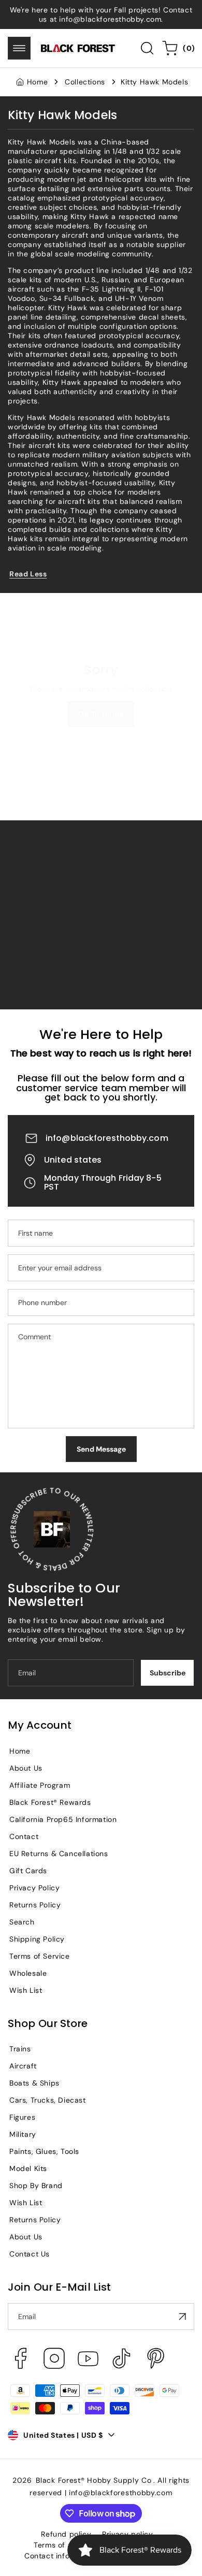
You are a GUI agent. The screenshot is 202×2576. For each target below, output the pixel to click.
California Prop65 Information (63, 1819)
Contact (24, 1836)
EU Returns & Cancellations (59, 1854)
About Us (26, 1768)
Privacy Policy (34, 1888)
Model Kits (28, 2168)
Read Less (28, 574)
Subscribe (168, 1673)
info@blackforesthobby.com (107, 1138)
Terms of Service (40, 1956)
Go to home (101, 714)
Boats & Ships (34, 2083)
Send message (101, 1449)
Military (23, 2134)
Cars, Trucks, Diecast (48, 2100)
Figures (22, 2117)
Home (37, 82)
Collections (85, 82)
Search (22, 1922)
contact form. (53, 997)
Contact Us (30, 2254)
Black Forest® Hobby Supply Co (93, 2480)
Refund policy (66, 2534)
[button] (19, 48)
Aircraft (23, 2066)
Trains (20, 2049)
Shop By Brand (36, 2186)
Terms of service (64, 2545)
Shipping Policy (37, 1939)
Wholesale (28, 1973)
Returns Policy (35, 1905)
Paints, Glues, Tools (44, 2151)
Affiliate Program (40, 1785)
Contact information (61, 2556)
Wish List (26, 1990)
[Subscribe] (182, 2317)
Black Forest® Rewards (50, 1802)
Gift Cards (28, 1871)
